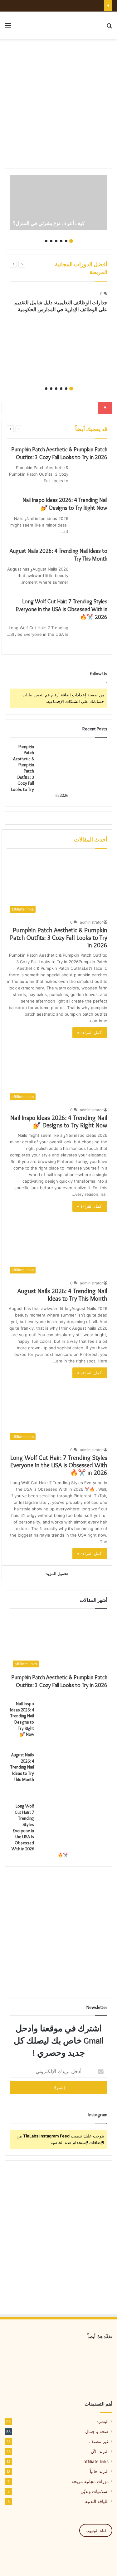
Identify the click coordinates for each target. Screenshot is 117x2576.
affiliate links (96, 2461)
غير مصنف (99, 2441)
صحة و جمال (97, 2431)
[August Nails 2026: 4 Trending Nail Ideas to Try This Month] (90, 578)
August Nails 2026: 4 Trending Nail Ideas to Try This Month (62, 1295)
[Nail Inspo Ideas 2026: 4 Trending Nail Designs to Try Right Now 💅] (90, 527)
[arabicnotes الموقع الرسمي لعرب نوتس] (86, 25)
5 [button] (51, 241)
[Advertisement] (58, 104)
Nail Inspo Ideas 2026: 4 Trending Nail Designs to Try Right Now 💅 (59, 1121)
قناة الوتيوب (96, 2530)
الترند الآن (100, 2451)
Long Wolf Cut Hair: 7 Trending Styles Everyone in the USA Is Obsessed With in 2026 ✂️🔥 (61, 609)
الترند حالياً (99, 2471)
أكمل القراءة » (90, 1033)
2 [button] (66, 241)
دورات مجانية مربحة (90, 2481)
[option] (58, 203)
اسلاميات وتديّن (95, 2491)
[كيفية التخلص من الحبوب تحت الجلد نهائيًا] (95, 2361)
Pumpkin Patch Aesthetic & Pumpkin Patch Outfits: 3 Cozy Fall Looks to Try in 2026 (59, 938)
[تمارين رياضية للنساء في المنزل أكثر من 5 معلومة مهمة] (59, 2361)
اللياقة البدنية (97, 2501)
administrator (91, 922)
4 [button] (56, 241)
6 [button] (46, 241)
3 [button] (61, 241)
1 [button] (71, 241)
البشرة (102, 2421)
